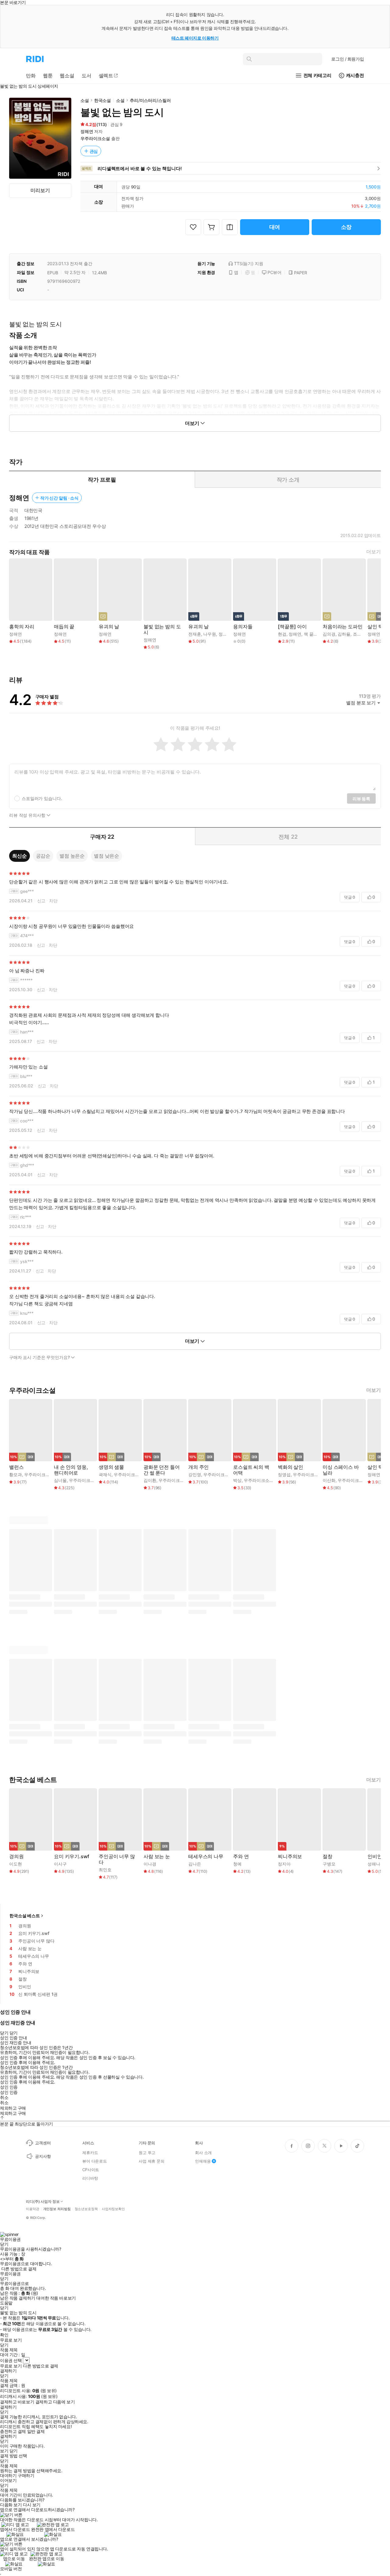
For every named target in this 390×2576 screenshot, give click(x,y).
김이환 (150, 1480)
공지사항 (43, 2156)
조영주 (359, 634)
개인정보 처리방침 (57, 2209)
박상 (237, 1480)
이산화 (329, 1480)
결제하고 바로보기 (17, 2402)
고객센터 (43, 2143)
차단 (53, 901)
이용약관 (33, 2209)
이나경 (150, 1864)
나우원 (210, 634)
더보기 (374, 552)
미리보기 (40, 190)
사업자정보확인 (113, 2209)
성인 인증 (9, 2087)
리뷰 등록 (361, 799)
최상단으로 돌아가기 (34, 2124)
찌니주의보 (290, 1857)
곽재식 (105, 1474)
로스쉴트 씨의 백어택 (251, 1470)
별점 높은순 (72, 856)
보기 (4, 2451)
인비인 (375, 1857)
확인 (4, 2335)
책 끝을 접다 (316, 634)
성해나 (374, 1864)
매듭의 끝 (64, 627)
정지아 (284, 1864)
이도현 (16, 1864)
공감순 (43, 856)
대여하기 (8, 2476)
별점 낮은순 (106, 856)
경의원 (16, 1857)
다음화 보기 (11, 2505)
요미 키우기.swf (71, 1857)
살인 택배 (378, 627)
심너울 (60, 1480)
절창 (328, 1857)
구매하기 (26, 2476)
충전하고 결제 (13, 2431)
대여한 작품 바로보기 (56, 2298)
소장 (346, 227)
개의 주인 (199, 1467)
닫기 (14, 2451)
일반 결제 (36, 2431)
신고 (41, 901)
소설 (85, 100)
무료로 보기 (11, 2366)
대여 (275, 227)
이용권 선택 (11, 2360)
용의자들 (243, 627)
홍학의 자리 (22, 627)
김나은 (195, 1864)
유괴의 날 (109, 627)
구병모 (329, 1864)
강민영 (195, 1474)
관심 (94, 151)
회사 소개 (203, 2153)
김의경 (329, 634)
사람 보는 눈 (157, 1857)
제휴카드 (90, 2153)
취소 (4, 2097)
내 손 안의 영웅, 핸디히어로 (71, 1470)
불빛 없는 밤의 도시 (162, 630)
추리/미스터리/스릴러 (150, 100)
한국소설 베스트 (25, 1916)
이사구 (60, 1864)
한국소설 (103, 100)
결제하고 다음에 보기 (55, 2402)
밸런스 (16, 1467)
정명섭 (284, 1474)
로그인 (348, 59)
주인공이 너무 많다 (117, 1859)
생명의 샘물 (111, 1467)
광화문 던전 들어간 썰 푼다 (162, 1470)
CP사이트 (91, 2170)
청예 (237, 1864)
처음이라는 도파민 (343, 627)
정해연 (87, 131)
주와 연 (241, 1857)
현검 (282, 634)
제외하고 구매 (13, 2108)
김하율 (344, 634)
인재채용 (203, 2161)
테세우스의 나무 (206, 1857)
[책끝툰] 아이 (292, 627)
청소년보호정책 (86, 2209)
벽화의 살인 (291, 1467)
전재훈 (195, 634)
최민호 (105, 1870)
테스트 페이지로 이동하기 (195, 38)
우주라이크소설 (95, 138)
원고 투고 (147, 2153)
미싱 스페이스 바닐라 (341, 1470)
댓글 (350, 897)
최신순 (19, 856)
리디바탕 (90, 2178)
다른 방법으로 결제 (19, 2269)
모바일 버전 (11, 2569)
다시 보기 (32, 2505)
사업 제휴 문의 (152, 2161)
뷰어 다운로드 (95, 2161)
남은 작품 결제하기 (18, 2298)
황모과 (16, 1474)
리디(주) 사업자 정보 (43, 2202)
